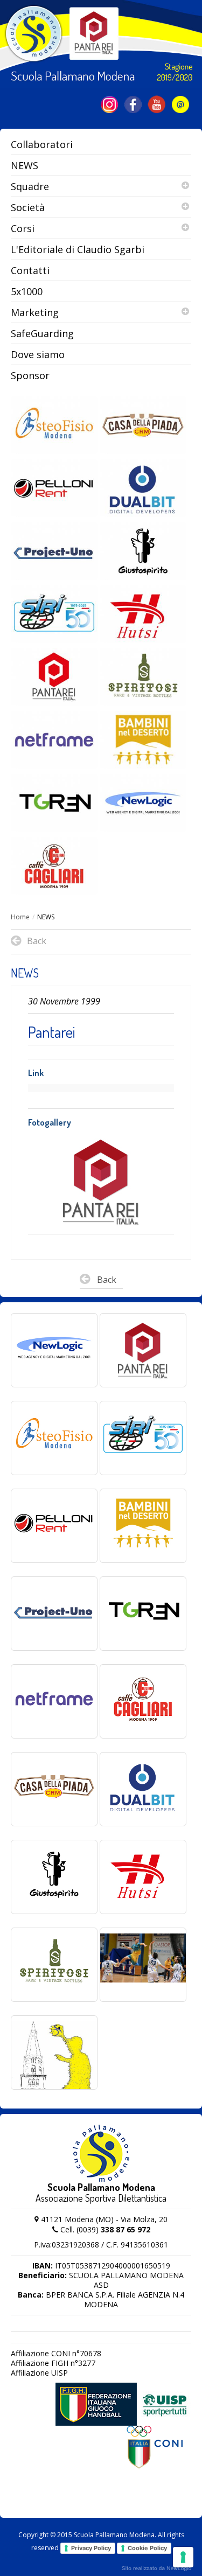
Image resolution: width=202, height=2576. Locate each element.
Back (107, 1280)
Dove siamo (38, 354)
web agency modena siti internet (156, 2568)
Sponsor (30, 375)
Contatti (30, 270)
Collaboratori (42, 144)
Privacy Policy (91, 2548)
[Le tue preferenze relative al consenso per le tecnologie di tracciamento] (183, 2557)
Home (20, 917)
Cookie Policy (147, 2548)
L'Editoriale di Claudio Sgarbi (78, 249)
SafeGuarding (42, 333)
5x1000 (27, 291)
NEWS (25, 165)
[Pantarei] (102, 1183)
